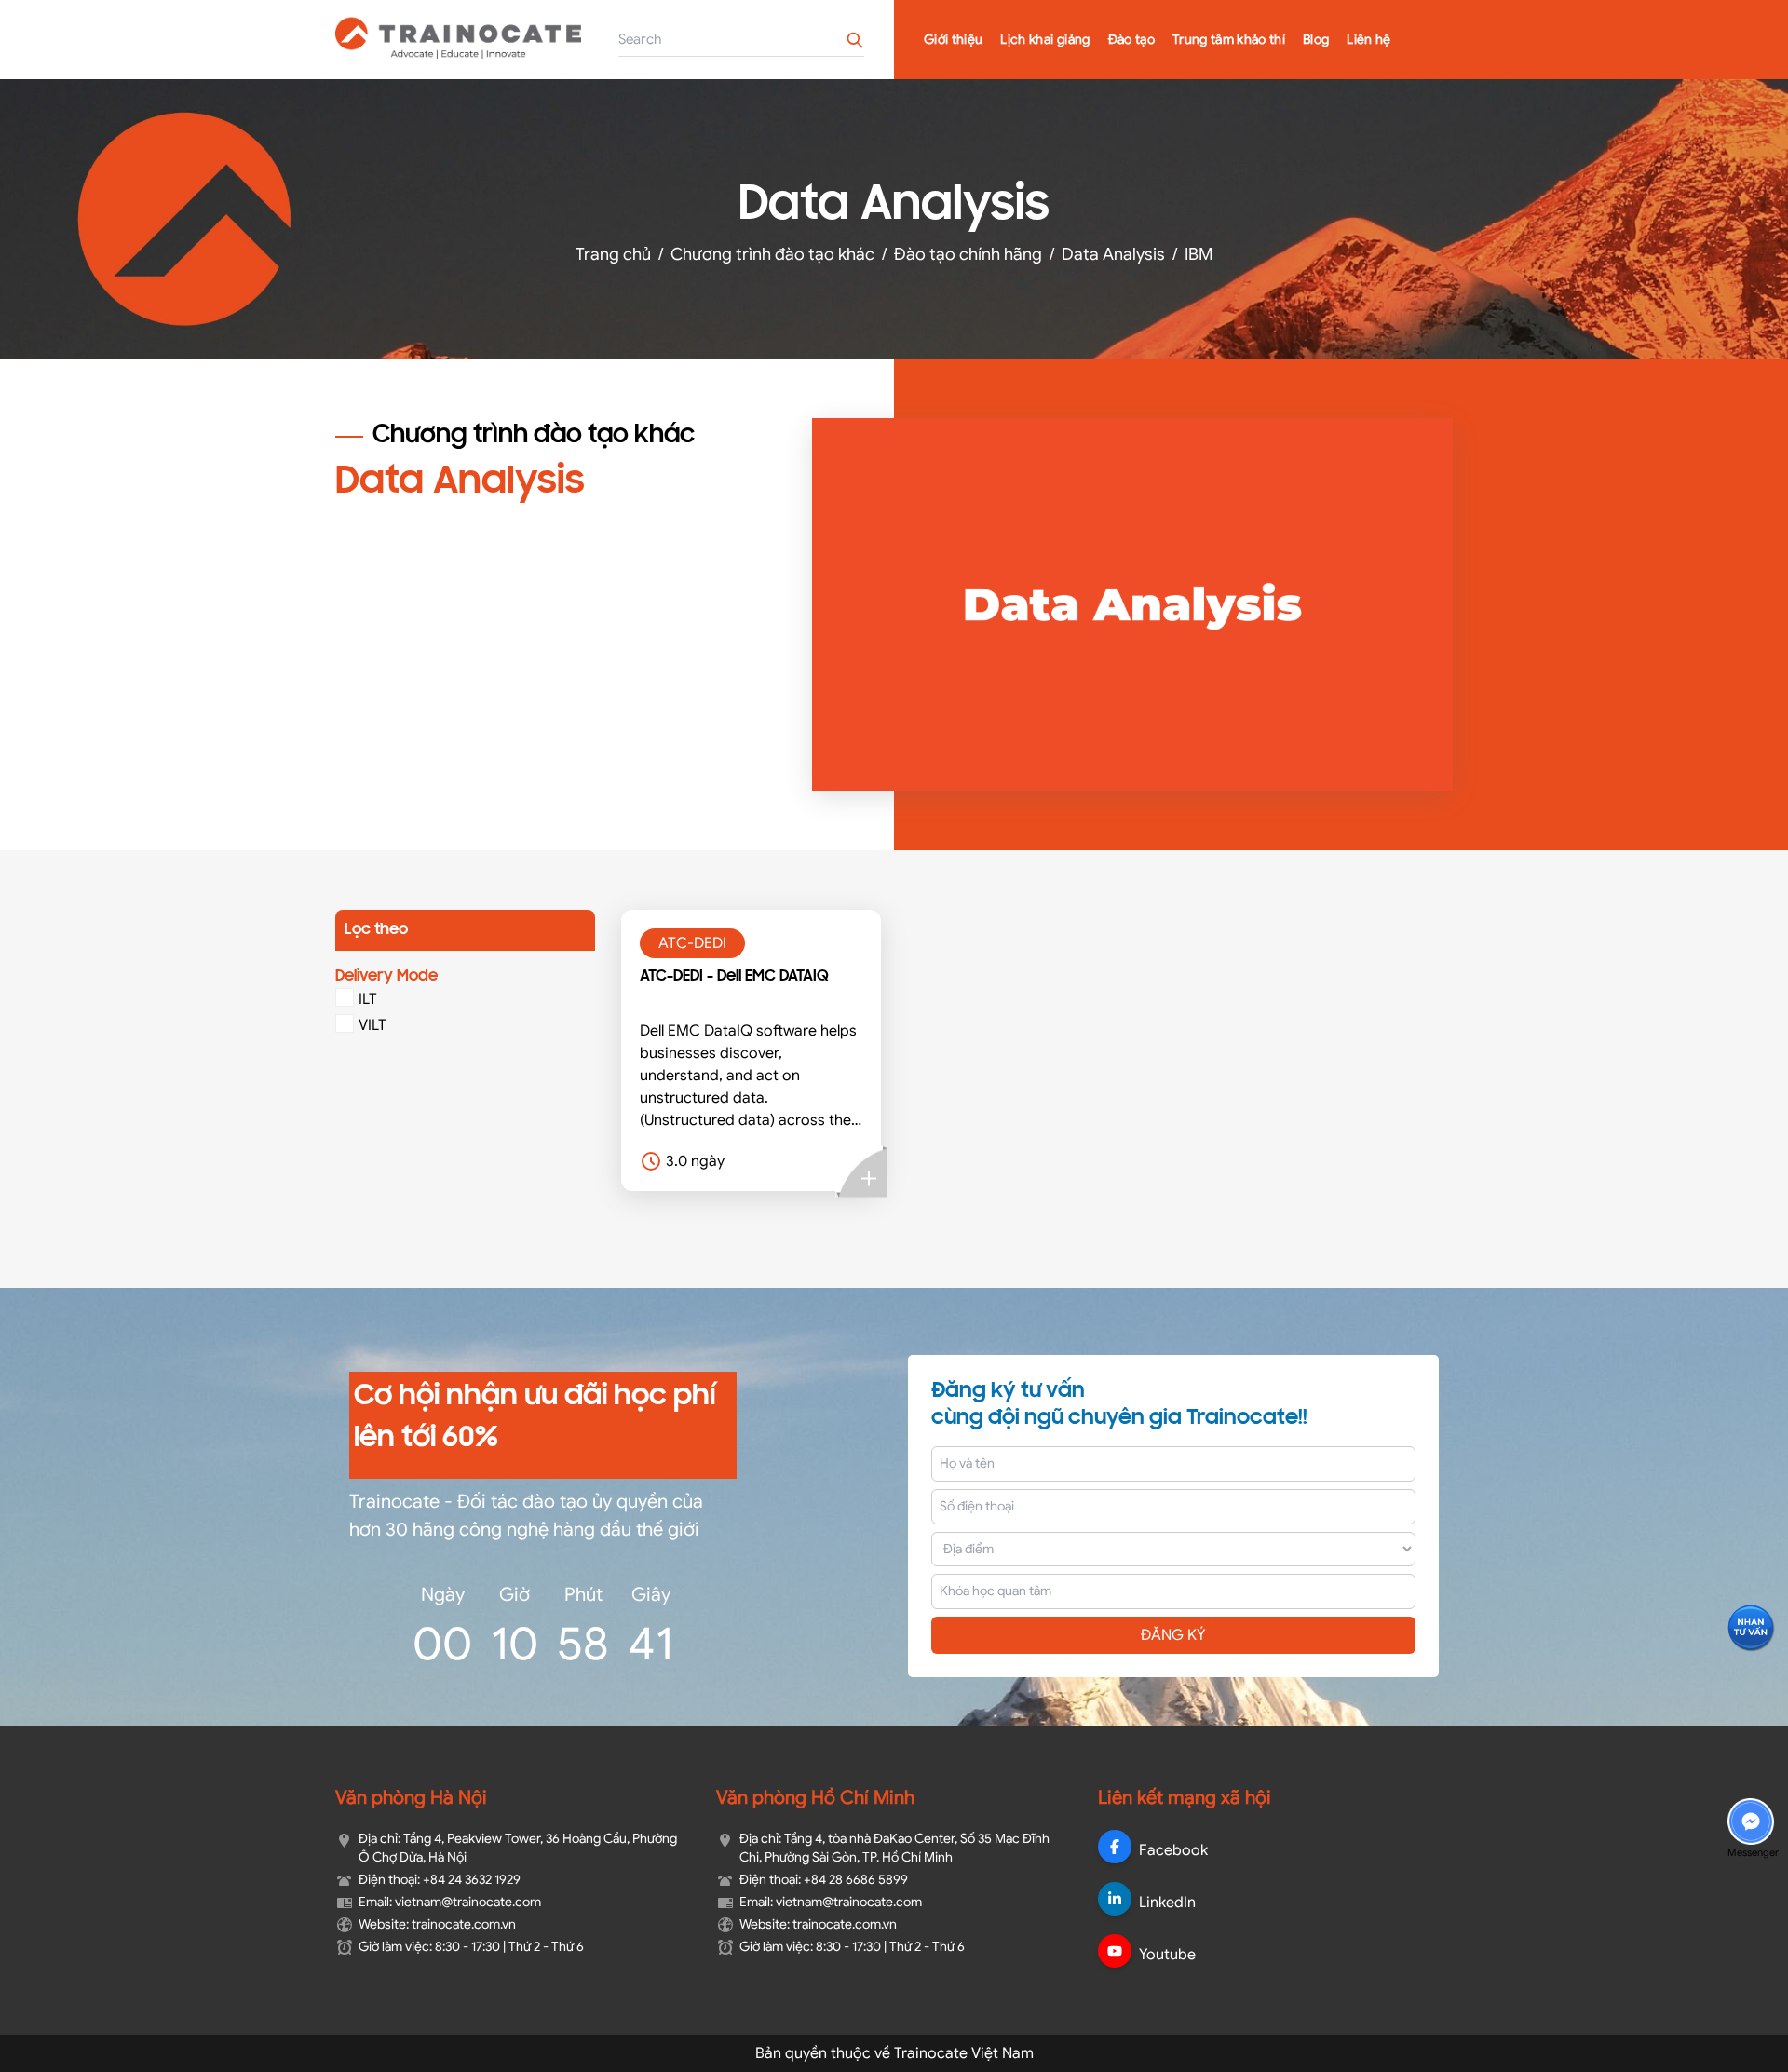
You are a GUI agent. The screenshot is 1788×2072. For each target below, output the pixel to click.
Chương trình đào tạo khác (772, 254)
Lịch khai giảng (1045, 40)
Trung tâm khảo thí (1229, 40)
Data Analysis (1113, 254)
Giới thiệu (954, 40)
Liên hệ (1368, 40)
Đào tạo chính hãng (968, 254)
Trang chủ (613, 254)
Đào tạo (1131, 40)
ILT (368, 999)
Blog (1316, 40)
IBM (1199, 254)
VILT (372, 1025)
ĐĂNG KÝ (1173, 1635)
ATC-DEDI (692, 943)
